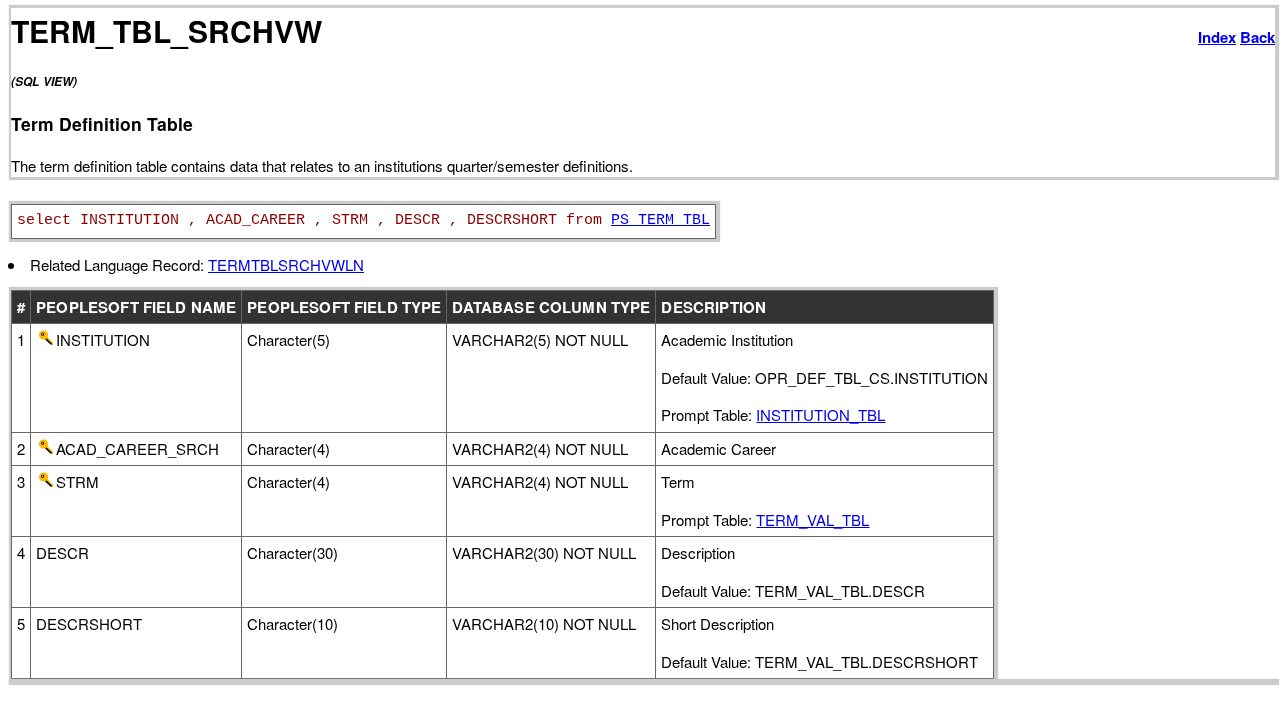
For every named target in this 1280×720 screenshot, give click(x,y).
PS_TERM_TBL (660, 220)
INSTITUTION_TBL (820, 414)
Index (1217, 37)
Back (1257, 37)
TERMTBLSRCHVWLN (286, 264)
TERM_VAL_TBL (812, 519)
